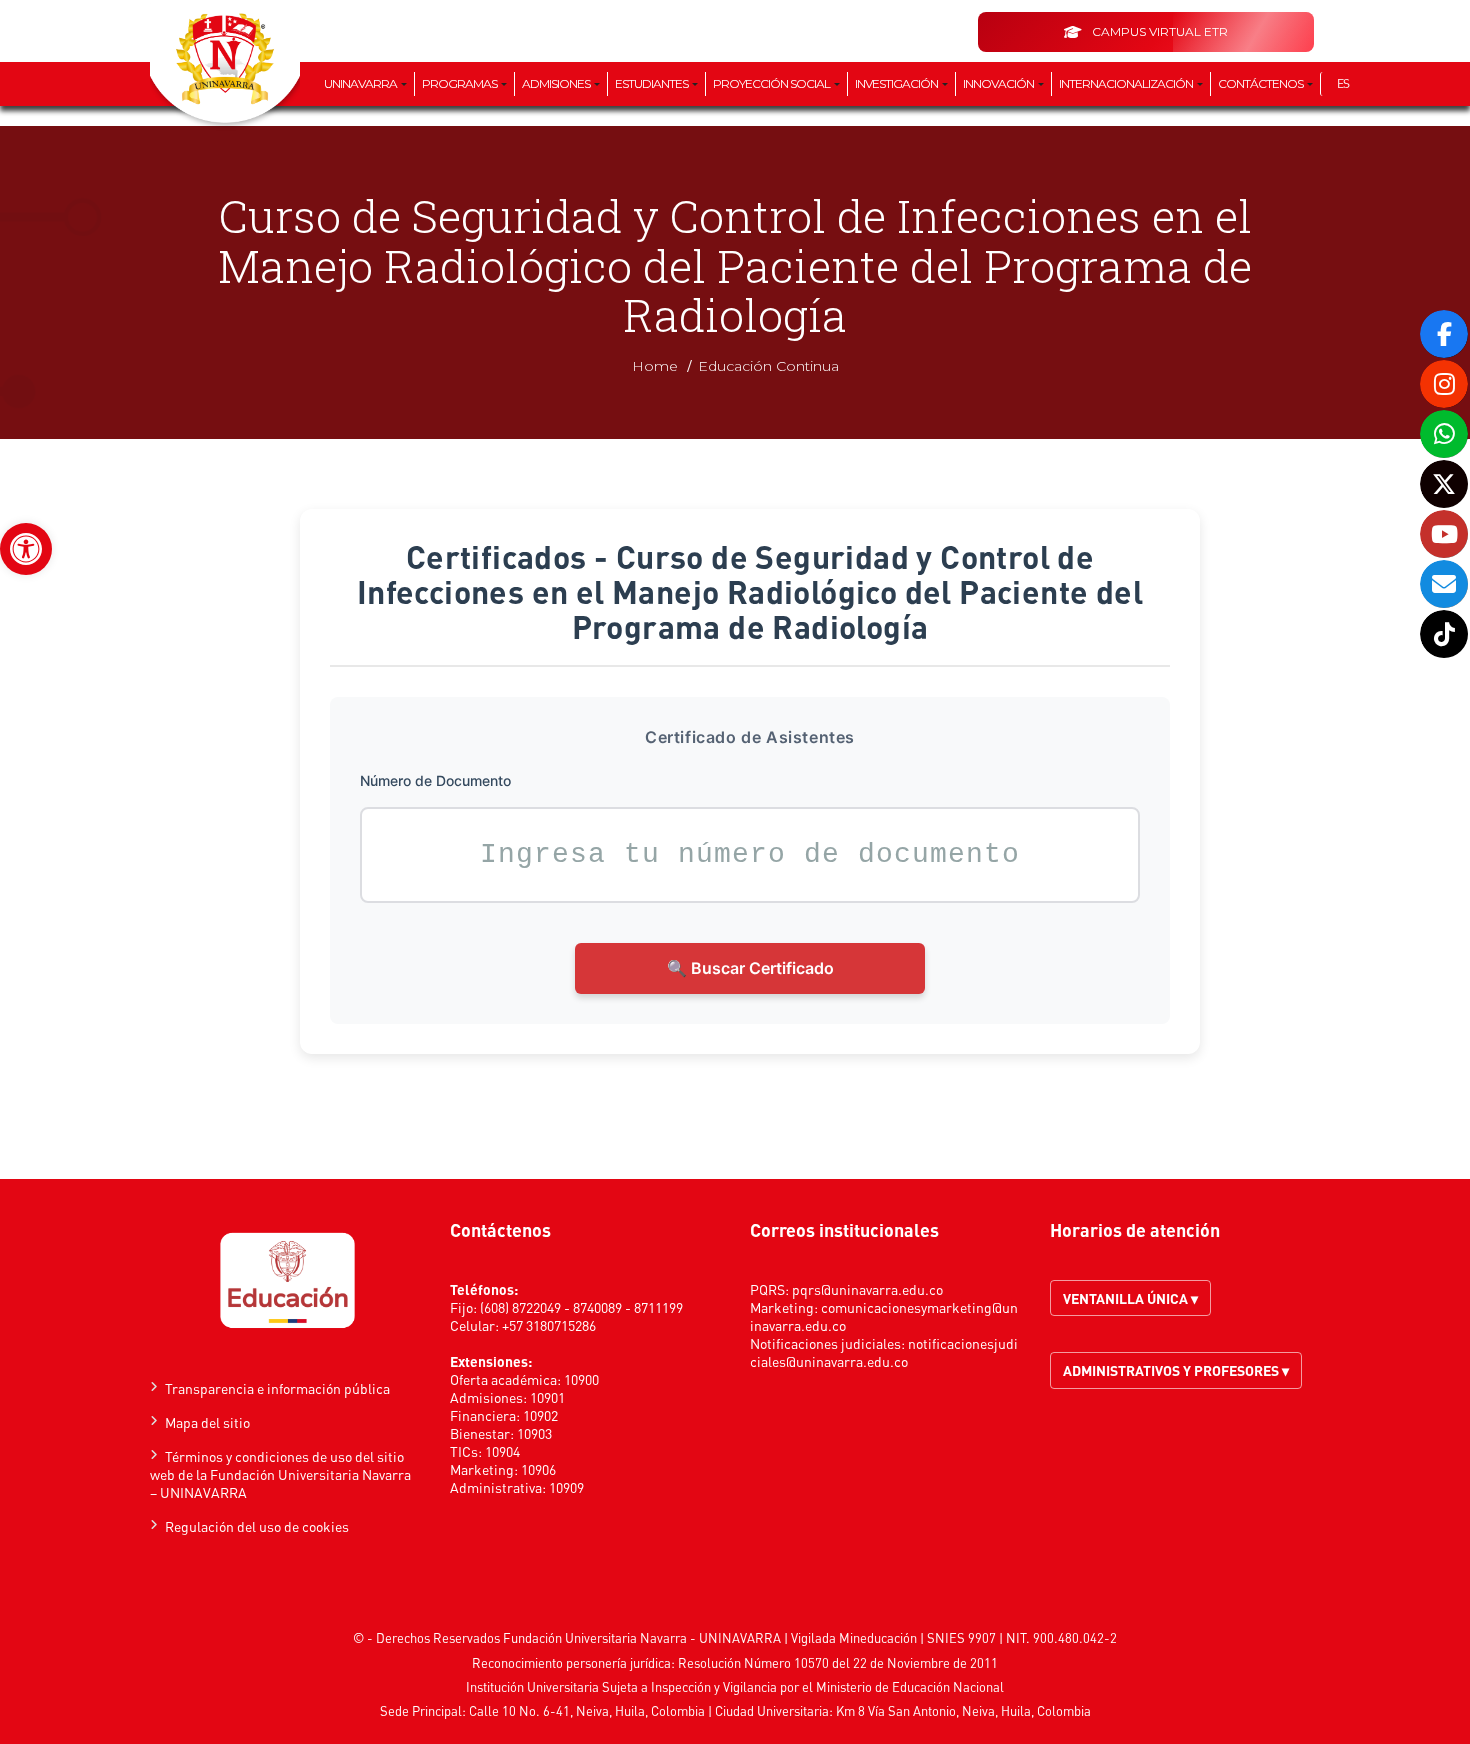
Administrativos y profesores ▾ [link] (1176, 1370)
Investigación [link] (897, 83)
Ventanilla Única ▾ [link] (1130, 1298)
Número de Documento (435, 780)
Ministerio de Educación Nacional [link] (910, 1686)
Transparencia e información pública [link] (277, 1388)
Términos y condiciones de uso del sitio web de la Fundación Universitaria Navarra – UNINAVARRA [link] (280, 1474)
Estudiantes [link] (652, 83)
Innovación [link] (999, 83)
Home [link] (655, 366)
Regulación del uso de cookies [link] (257, 1526)
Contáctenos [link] (1261, 83)
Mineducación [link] (878, 1637)
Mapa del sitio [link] (207, 1422)
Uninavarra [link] (361, 83)
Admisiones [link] (557, 83)
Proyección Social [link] (772, 83)
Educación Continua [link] (768, 366)
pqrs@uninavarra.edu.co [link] (867, 1289)
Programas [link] (460, 83)
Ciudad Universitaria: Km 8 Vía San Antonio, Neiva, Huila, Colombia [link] (903, 1710)
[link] (26, 549)
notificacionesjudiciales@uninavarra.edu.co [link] (884, 1352)
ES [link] (1343, 83)
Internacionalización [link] (1127, 83)
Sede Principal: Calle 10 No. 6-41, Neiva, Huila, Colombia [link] (542, 1710)
